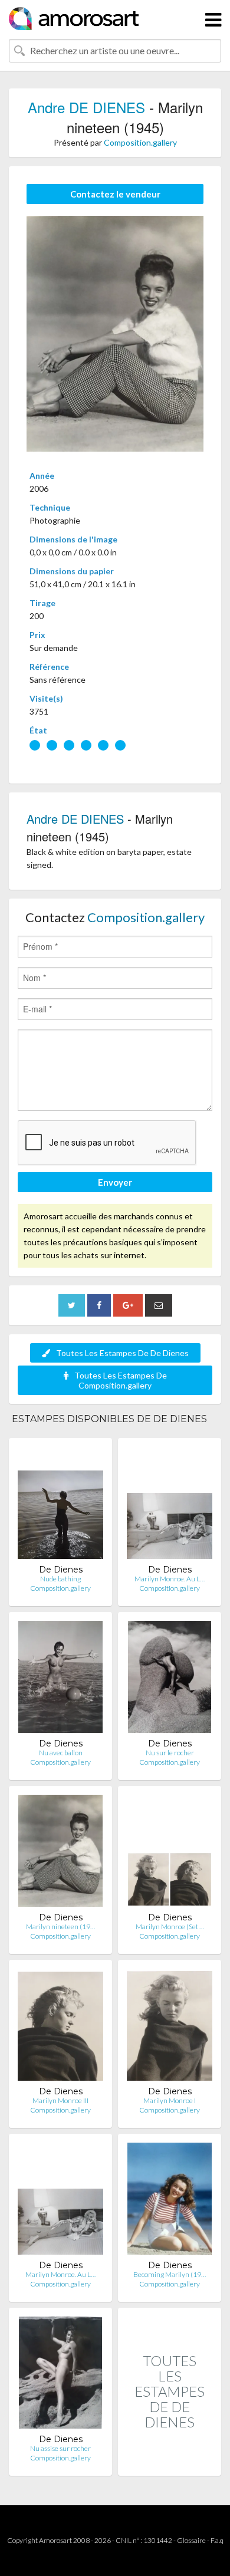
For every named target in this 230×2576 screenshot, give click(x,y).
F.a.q (217, 2540)
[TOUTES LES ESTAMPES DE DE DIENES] (170, 2463)
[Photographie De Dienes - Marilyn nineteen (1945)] (60, 1853)
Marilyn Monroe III (60, 2100)
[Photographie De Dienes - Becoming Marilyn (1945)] (170, 2201)
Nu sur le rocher (170, 1753)
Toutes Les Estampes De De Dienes (122, 1353)
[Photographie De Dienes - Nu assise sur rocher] (60, 2375)
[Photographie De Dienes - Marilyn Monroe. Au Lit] (170, 1506)
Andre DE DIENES (88, 107)
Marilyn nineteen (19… (60, 1927)
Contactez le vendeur (115, 194)
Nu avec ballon (61, 1753)
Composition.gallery (140, 142)
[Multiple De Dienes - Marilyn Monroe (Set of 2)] (170, 1853)
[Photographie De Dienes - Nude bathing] (60, 1506)
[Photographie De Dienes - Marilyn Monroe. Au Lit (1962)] (60, 2201)
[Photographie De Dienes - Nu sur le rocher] (169, 1680)
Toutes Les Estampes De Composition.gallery (121, 1380)
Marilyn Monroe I (170, 2100)
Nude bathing (60, 1579)
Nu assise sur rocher (60, 2448)
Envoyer (115, 1182)
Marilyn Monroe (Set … (170, 1927)
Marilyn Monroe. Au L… (170, 1579)
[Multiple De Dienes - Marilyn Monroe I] (170, 2027)
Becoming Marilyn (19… (170, 2274)
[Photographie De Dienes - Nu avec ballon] (61, 1680)
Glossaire (191, 2540)
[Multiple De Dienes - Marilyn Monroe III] (60, 2027)
